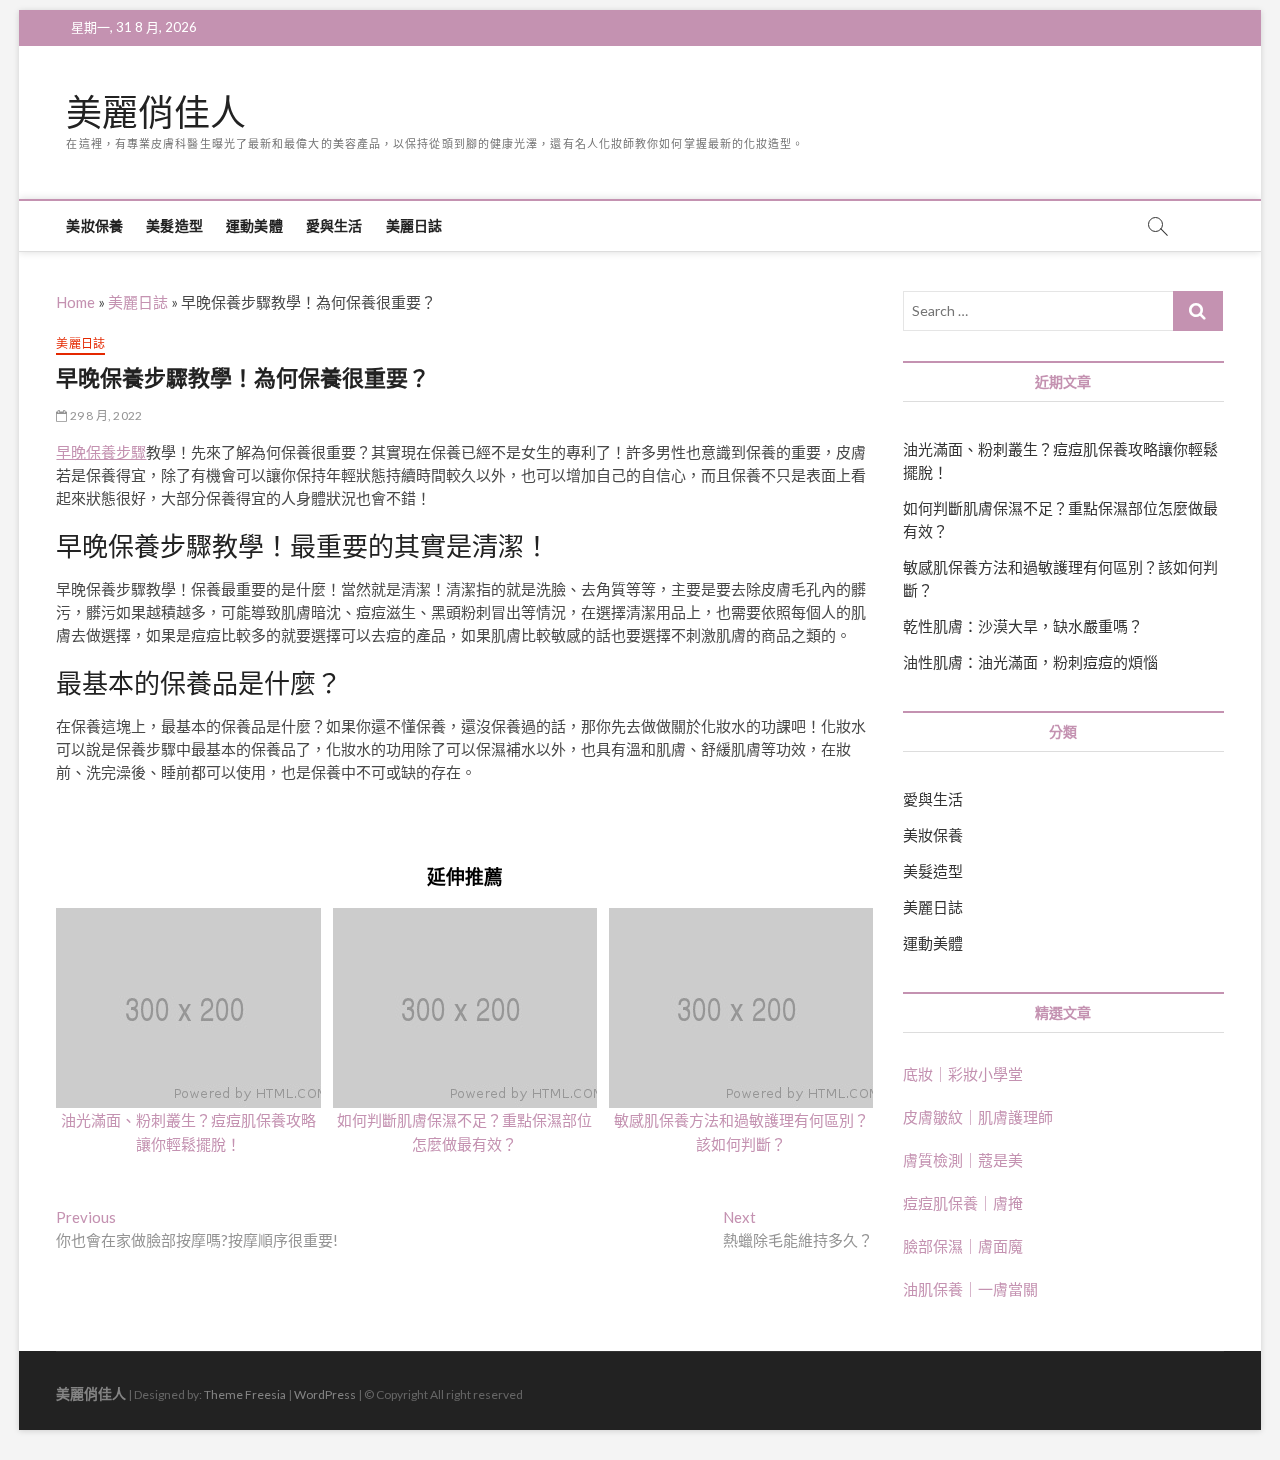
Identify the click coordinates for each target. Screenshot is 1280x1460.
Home (75, 302)
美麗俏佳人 (156, 113)
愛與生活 (334, 225)
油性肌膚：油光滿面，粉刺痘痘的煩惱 (1030, 662)
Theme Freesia (245, 1394)
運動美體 (254, 225)
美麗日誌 (414, 225)
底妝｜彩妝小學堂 (963, 1074)
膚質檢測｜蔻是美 (963, 1160)
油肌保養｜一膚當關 (970, 1289)
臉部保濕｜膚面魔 (963, 1246)
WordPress (325, 1394)
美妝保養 (94, 225)
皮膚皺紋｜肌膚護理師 (978, 1117)
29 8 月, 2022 (105, 415)
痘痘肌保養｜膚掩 (963, 1203)
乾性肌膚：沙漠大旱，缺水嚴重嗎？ (1023, 626)
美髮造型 (174, 225)
